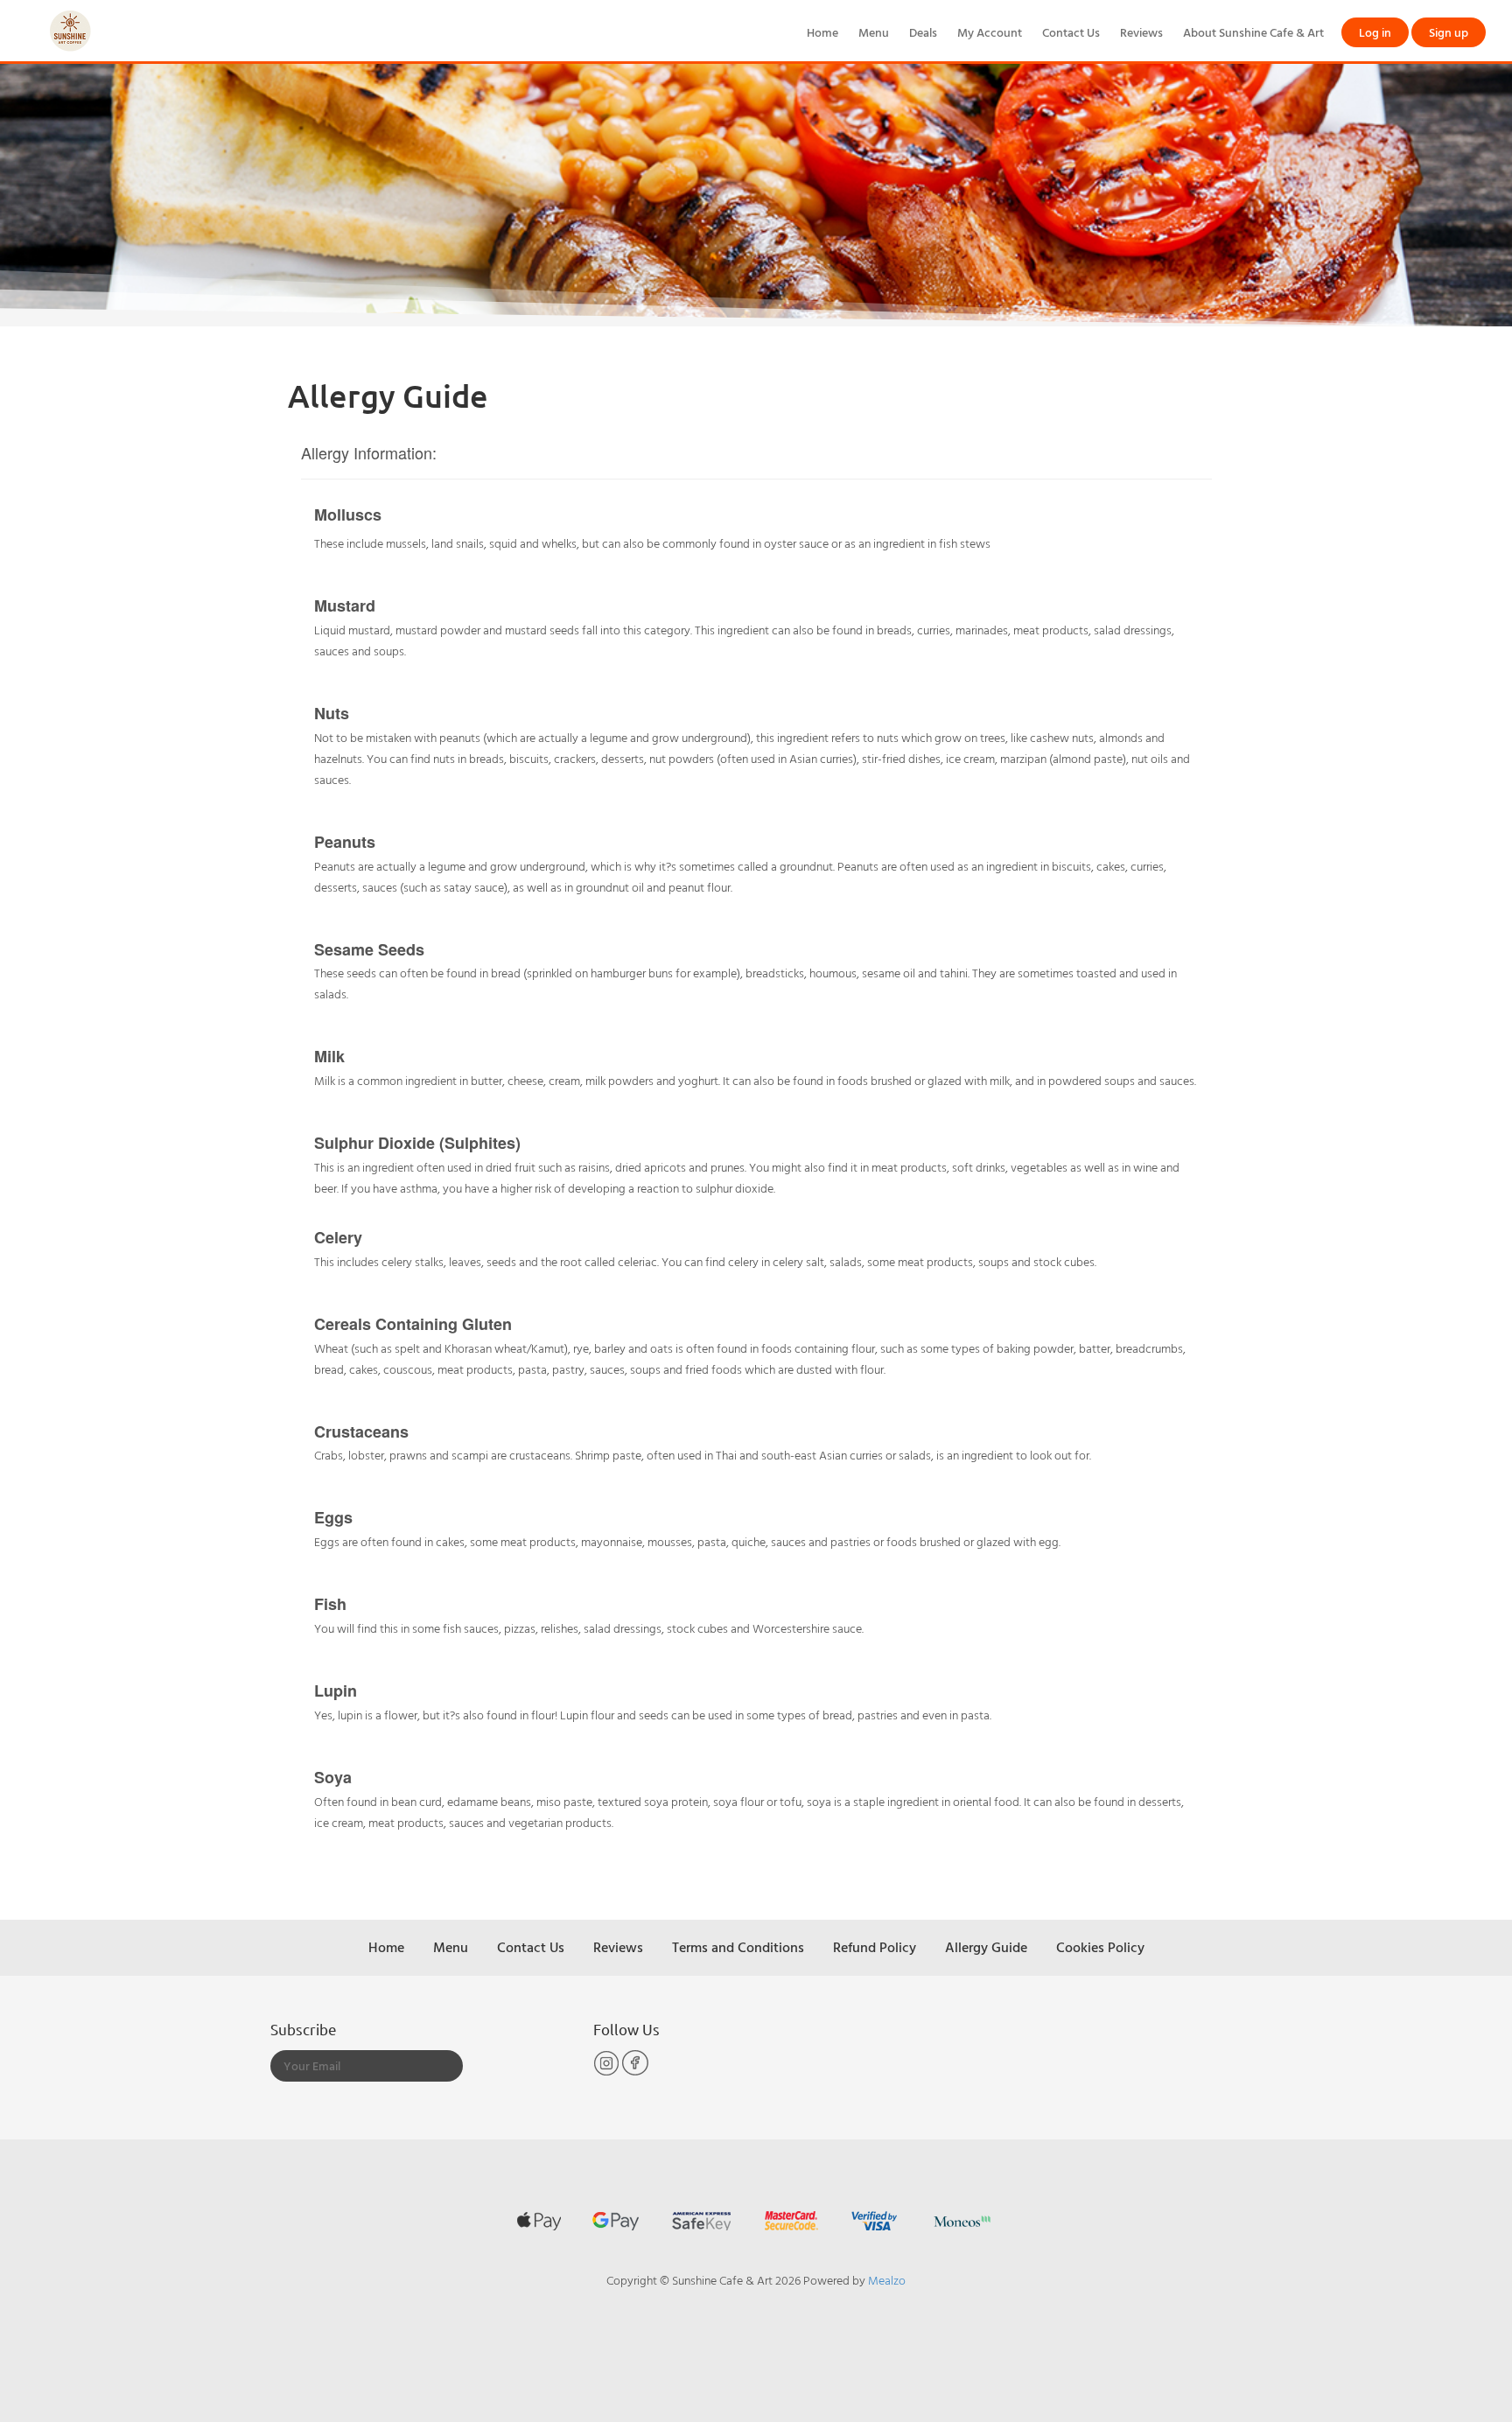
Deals (923, 32)
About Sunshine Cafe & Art (1253, 32)
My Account (990, 32)
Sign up (1449, 32)
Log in (1375, 32)
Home (822, 32)
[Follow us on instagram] (608, 2072)
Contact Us (1071, 32)
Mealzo (887, 2280)
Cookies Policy (1100, 1947)
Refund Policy (875, 1947)
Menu (874, 32)
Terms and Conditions (738, 1947)
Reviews (1141, 32)
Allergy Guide (986, 1947)
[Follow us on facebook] (635, 2072)
